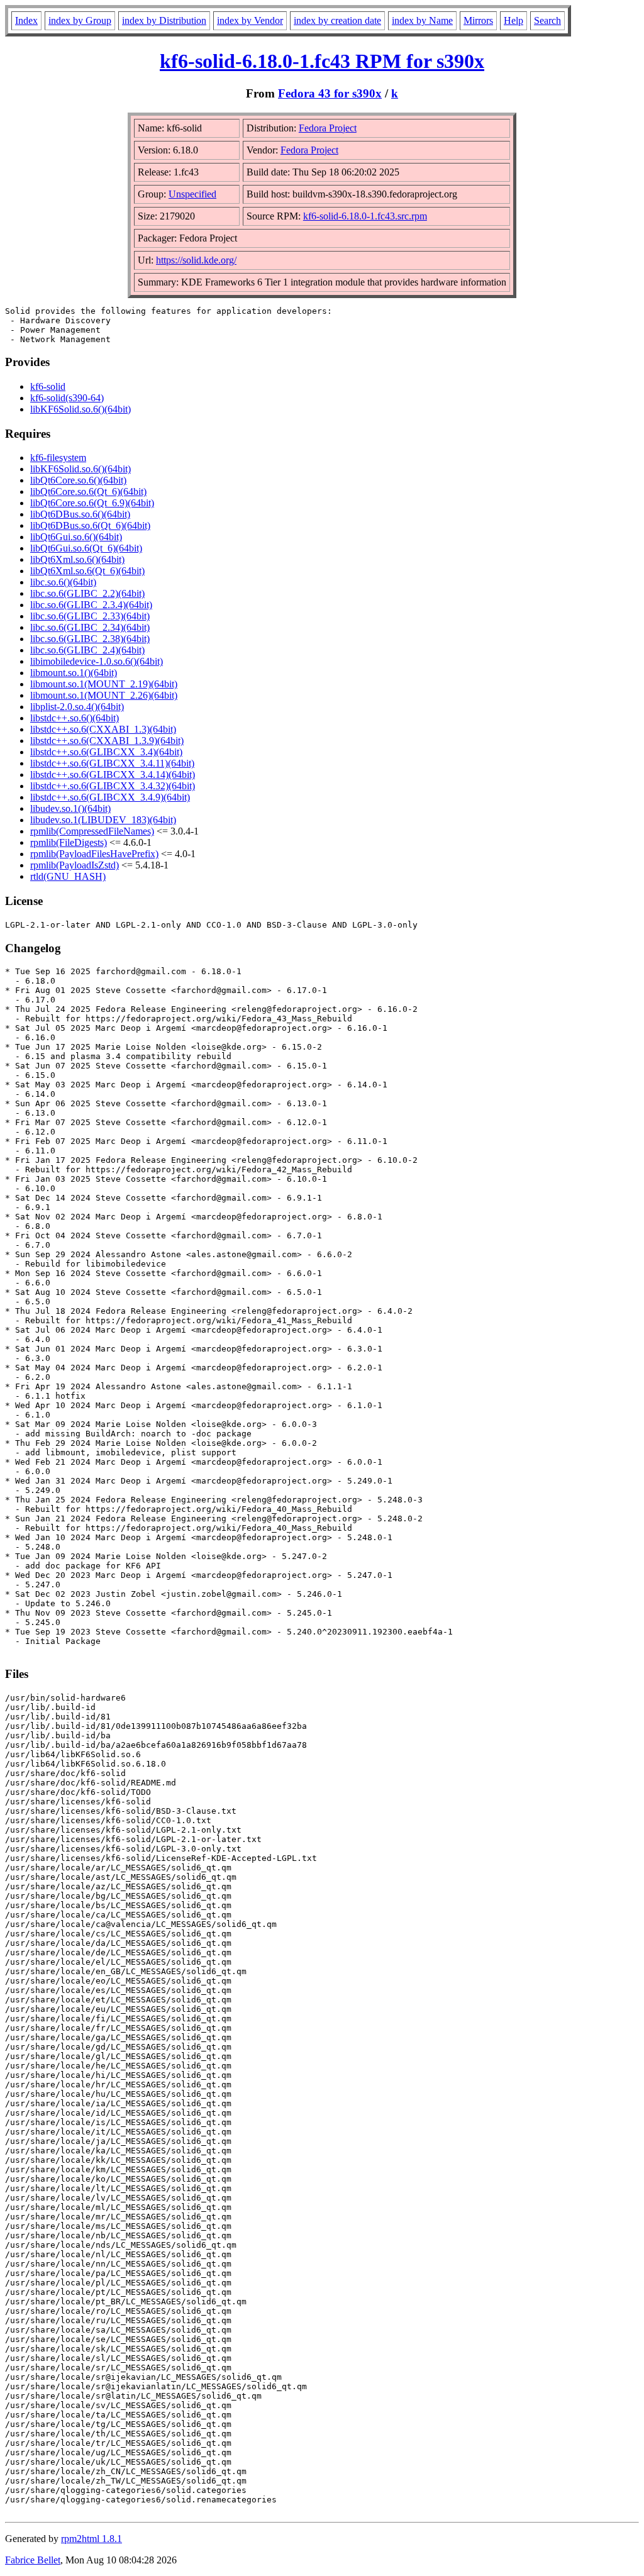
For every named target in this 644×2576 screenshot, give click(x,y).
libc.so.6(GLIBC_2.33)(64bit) (90, 616)
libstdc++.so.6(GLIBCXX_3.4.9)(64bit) (110, 797)
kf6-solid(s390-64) (67, 398)
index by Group (80, 20)
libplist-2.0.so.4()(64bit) (77, 707)
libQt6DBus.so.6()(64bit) (80, 514)
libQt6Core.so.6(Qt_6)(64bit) (88, 491)
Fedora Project (328, 128)
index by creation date (337, 20)
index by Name (422, 20)
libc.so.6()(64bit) (63, 582)
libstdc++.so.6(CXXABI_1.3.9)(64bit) (107, 741)
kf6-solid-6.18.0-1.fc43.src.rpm (365, 216)
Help (514, 20)
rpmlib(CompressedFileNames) (92, 831)
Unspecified (192, 194)
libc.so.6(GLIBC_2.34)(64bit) (90, 627)
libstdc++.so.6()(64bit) (75, 718)
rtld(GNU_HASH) (68, 876)
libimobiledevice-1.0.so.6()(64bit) (97, 661)
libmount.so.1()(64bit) (74, 673)
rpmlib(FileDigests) (69, 842)
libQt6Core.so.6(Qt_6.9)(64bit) (92, 503)
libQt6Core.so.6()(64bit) (78, 480)
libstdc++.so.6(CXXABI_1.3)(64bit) (103, 729)
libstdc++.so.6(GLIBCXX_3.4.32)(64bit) (113, 786)
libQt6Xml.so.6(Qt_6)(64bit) (87, 571)
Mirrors (478, 20)
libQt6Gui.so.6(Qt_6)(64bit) (86, 548)
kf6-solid (48, 386)
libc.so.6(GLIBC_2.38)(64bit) (90, 639)
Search (547, 20)
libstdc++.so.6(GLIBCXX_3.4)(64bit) (106, 752)
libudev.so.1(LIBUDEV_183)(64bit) (103, 820)
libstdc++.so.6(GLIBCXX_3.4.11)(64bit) (112, 763)
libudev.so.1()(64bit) (70, 808)
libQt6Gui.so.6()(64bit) (76, 537)
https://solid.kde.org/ (196, 260)
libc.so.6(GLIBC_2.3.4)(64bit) (91, 605)
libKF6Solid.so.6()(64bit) (80, 409)
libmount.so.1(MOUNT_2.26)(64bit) (104, 695)
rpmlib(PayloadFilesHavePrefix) (94, 854)
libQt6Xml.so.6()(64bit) (77, 559)
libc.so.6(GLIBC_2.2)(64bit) (87, 593)
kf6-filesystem (58, 458)
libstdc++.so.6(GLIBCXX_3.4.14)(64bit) (113, 774)
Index (26, 20)
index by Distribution (164, 20)
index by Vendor (250, 20)
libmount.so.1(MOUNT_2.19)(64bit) (104, 684)
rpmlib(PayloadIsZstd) (75, 865)
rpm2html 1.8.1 (92, 2539)
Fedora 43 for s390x (330, 93)
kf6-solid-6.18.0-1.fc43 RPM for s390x (322, 61)
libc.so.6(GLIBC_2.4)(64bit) (87, 650)
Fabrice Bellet (33, 2560)
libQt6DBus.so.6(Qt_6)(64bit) (90, 525)
